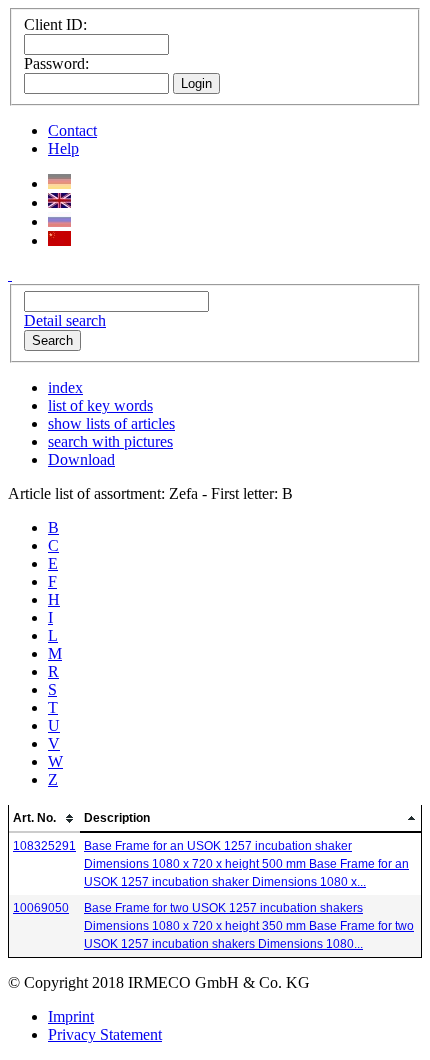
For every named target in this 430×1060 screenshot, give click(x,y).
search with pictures (110, 441)
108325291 (44, 846)
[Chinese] (59, 240)
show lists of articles (111, 423)
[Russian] (59, 221)
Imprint (71, 1016)
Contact (72, 130)
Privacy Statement (105, 1034)
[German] (59, 183)
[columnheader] (44, 819)
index (65, 387)
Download (81, 459)
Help (63, 148)
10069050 (41, 908)
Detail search (65, 320)
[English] (59, 202)
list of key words (100, 405)
